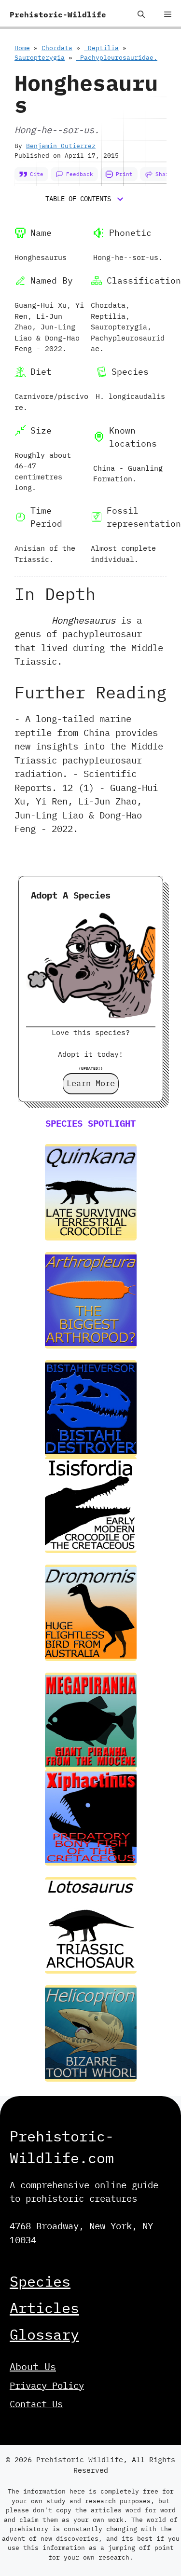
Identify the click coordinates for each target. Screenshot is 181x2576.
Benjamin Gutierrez (61, 146)
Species (40, 2281)
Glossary (44, 2334)
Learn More (91, 1083)
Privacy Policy (47, 2385)
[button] (141, 14)
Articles (44, 2308)
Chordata (57, 48)
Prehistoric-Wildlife (58, 14)
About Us (33, 2366)
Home (22, 48)
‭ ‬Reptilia (101, 48)
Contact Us (36, 2404)
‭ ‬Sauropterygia (40, 58)
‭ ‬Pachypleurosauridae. (117, 58)
